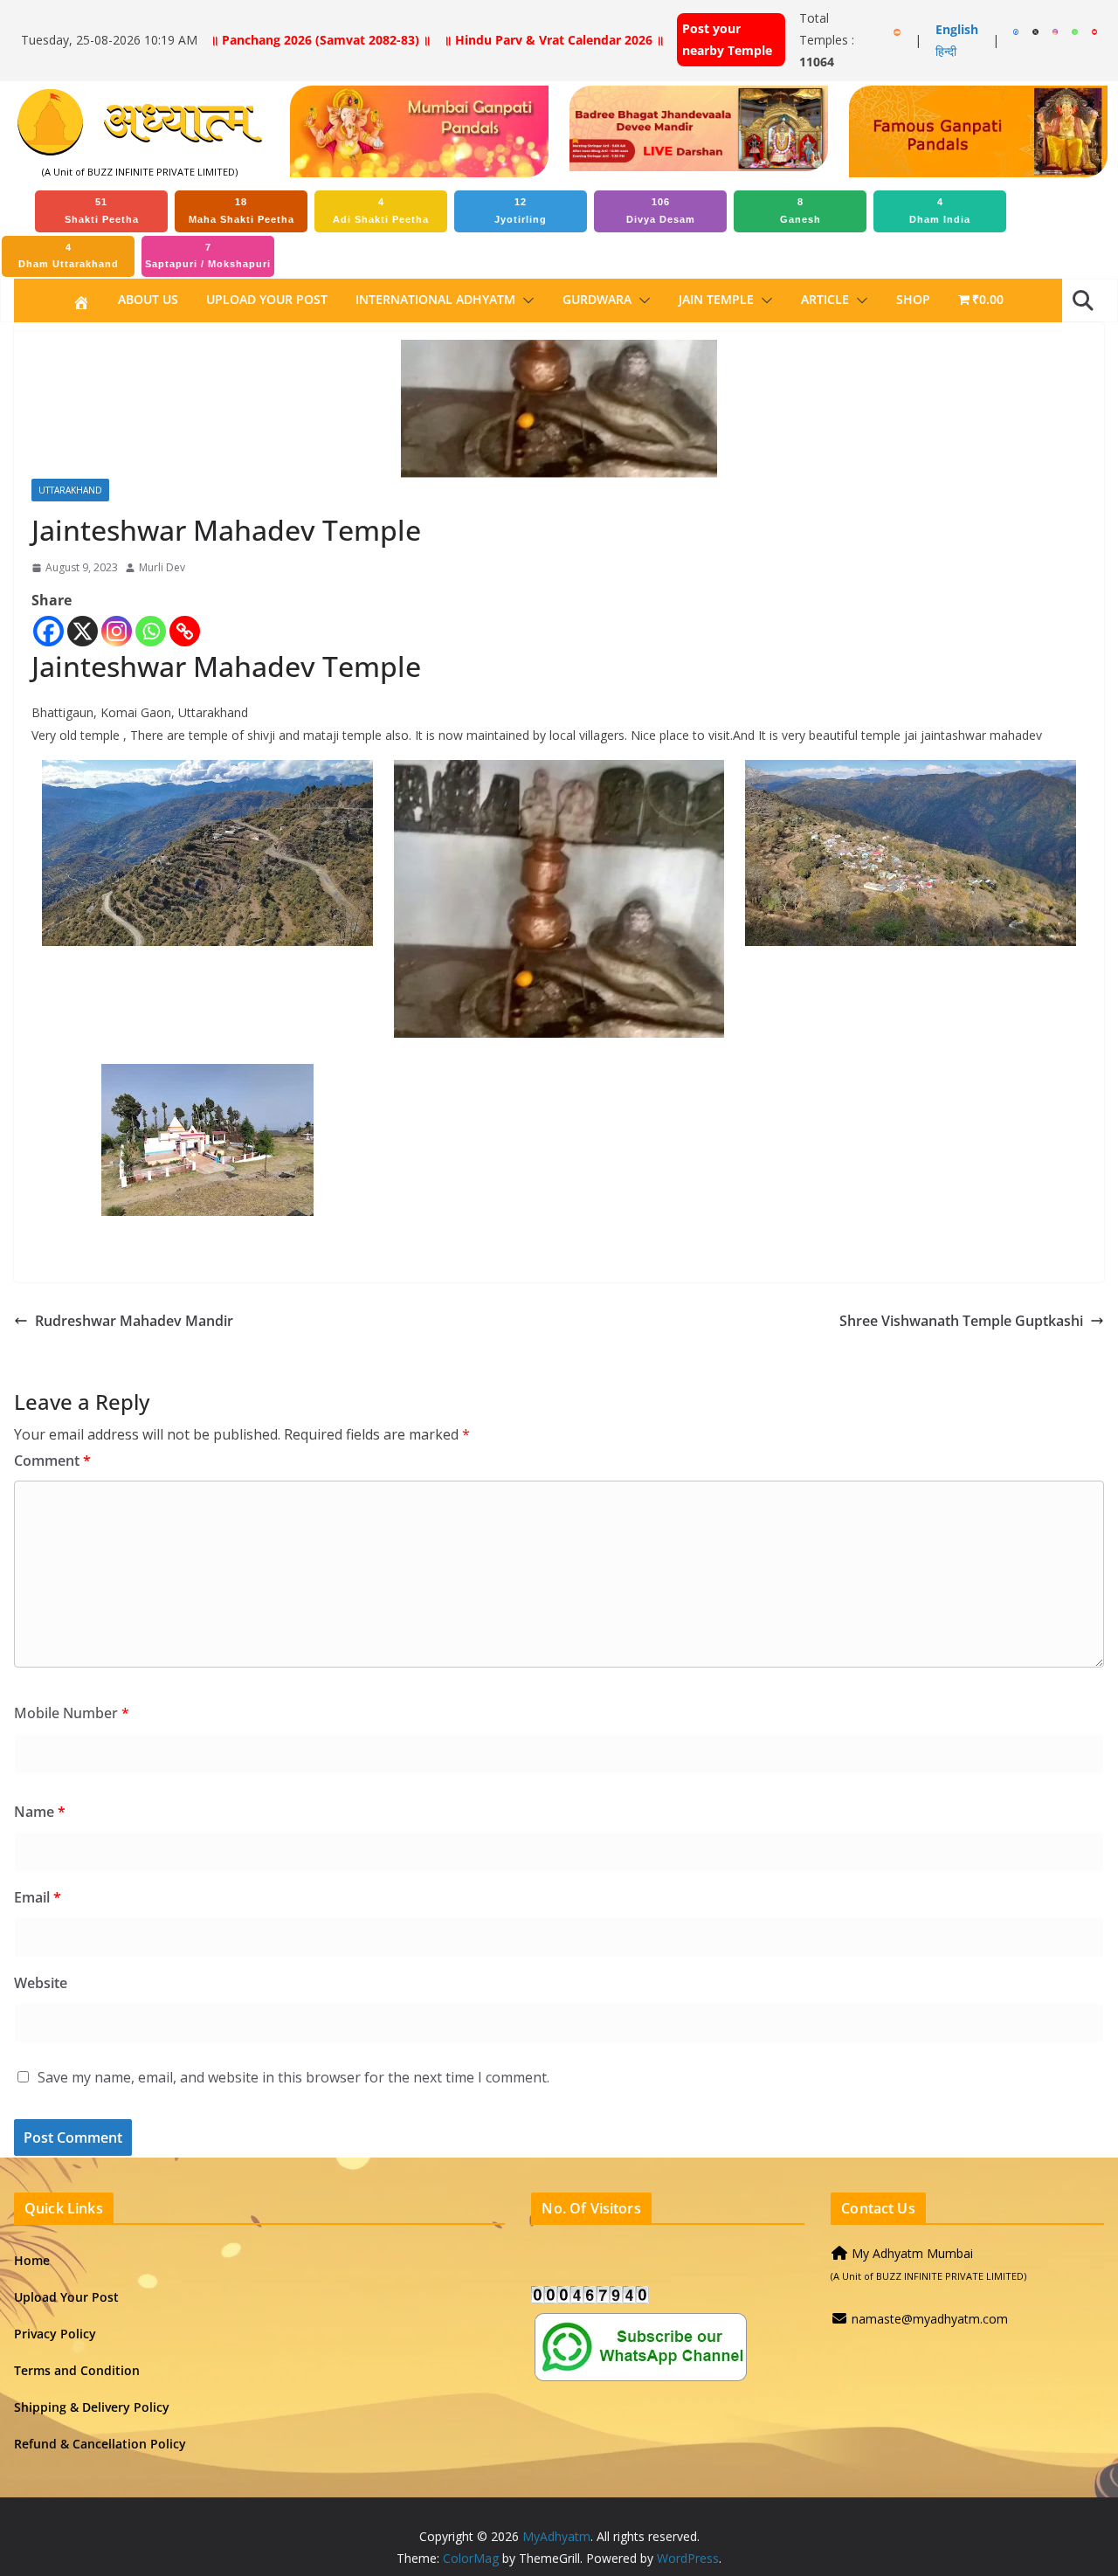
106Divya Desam (661, 211)
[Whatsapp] (151, 631)
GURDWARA (597, 299)
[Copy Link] (185, 631)
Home (32, 2260)
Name (40, 1812)
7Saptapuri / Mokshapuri (208, 256)
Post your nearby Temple (727, 39)
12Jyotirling (521, 211)
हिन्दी (946, 51)
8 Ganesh (801, 211)
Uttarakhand (70, 490)
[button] (525, 300)
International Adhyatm (435, 299)
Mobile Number (72, 1713)
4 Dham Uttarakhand (69, 256)
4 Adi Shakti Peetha (381, 211)
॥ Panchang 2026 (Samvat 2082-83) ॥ (321, 40)
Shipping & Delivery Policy (92, 2407)
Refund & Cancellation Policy (100, 2444)
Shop (913, 299)
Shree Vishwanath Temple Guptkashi (961, 1321)
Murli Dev (162, 567)
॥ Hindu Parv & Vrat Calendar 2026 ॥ (554, 40)
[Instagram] (117, 631)
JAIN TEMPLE (716, 299)
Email (38, 1897)
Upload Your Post (267, 299)
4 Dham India (940, 211)
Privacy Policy (55, 2334)
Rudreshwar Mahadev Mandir (134, 1321)
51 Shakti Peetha (102, 211)
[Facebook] (48, 631)
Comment (52, 1461)
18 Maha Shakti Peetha (242, 211)
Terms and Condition (77, 2370)
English (957, 29)
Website (41, 1983)
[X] (83, 631)
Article (825, 299)
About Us (148, 299)
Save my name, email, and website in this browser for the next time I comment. (293, 2077)
